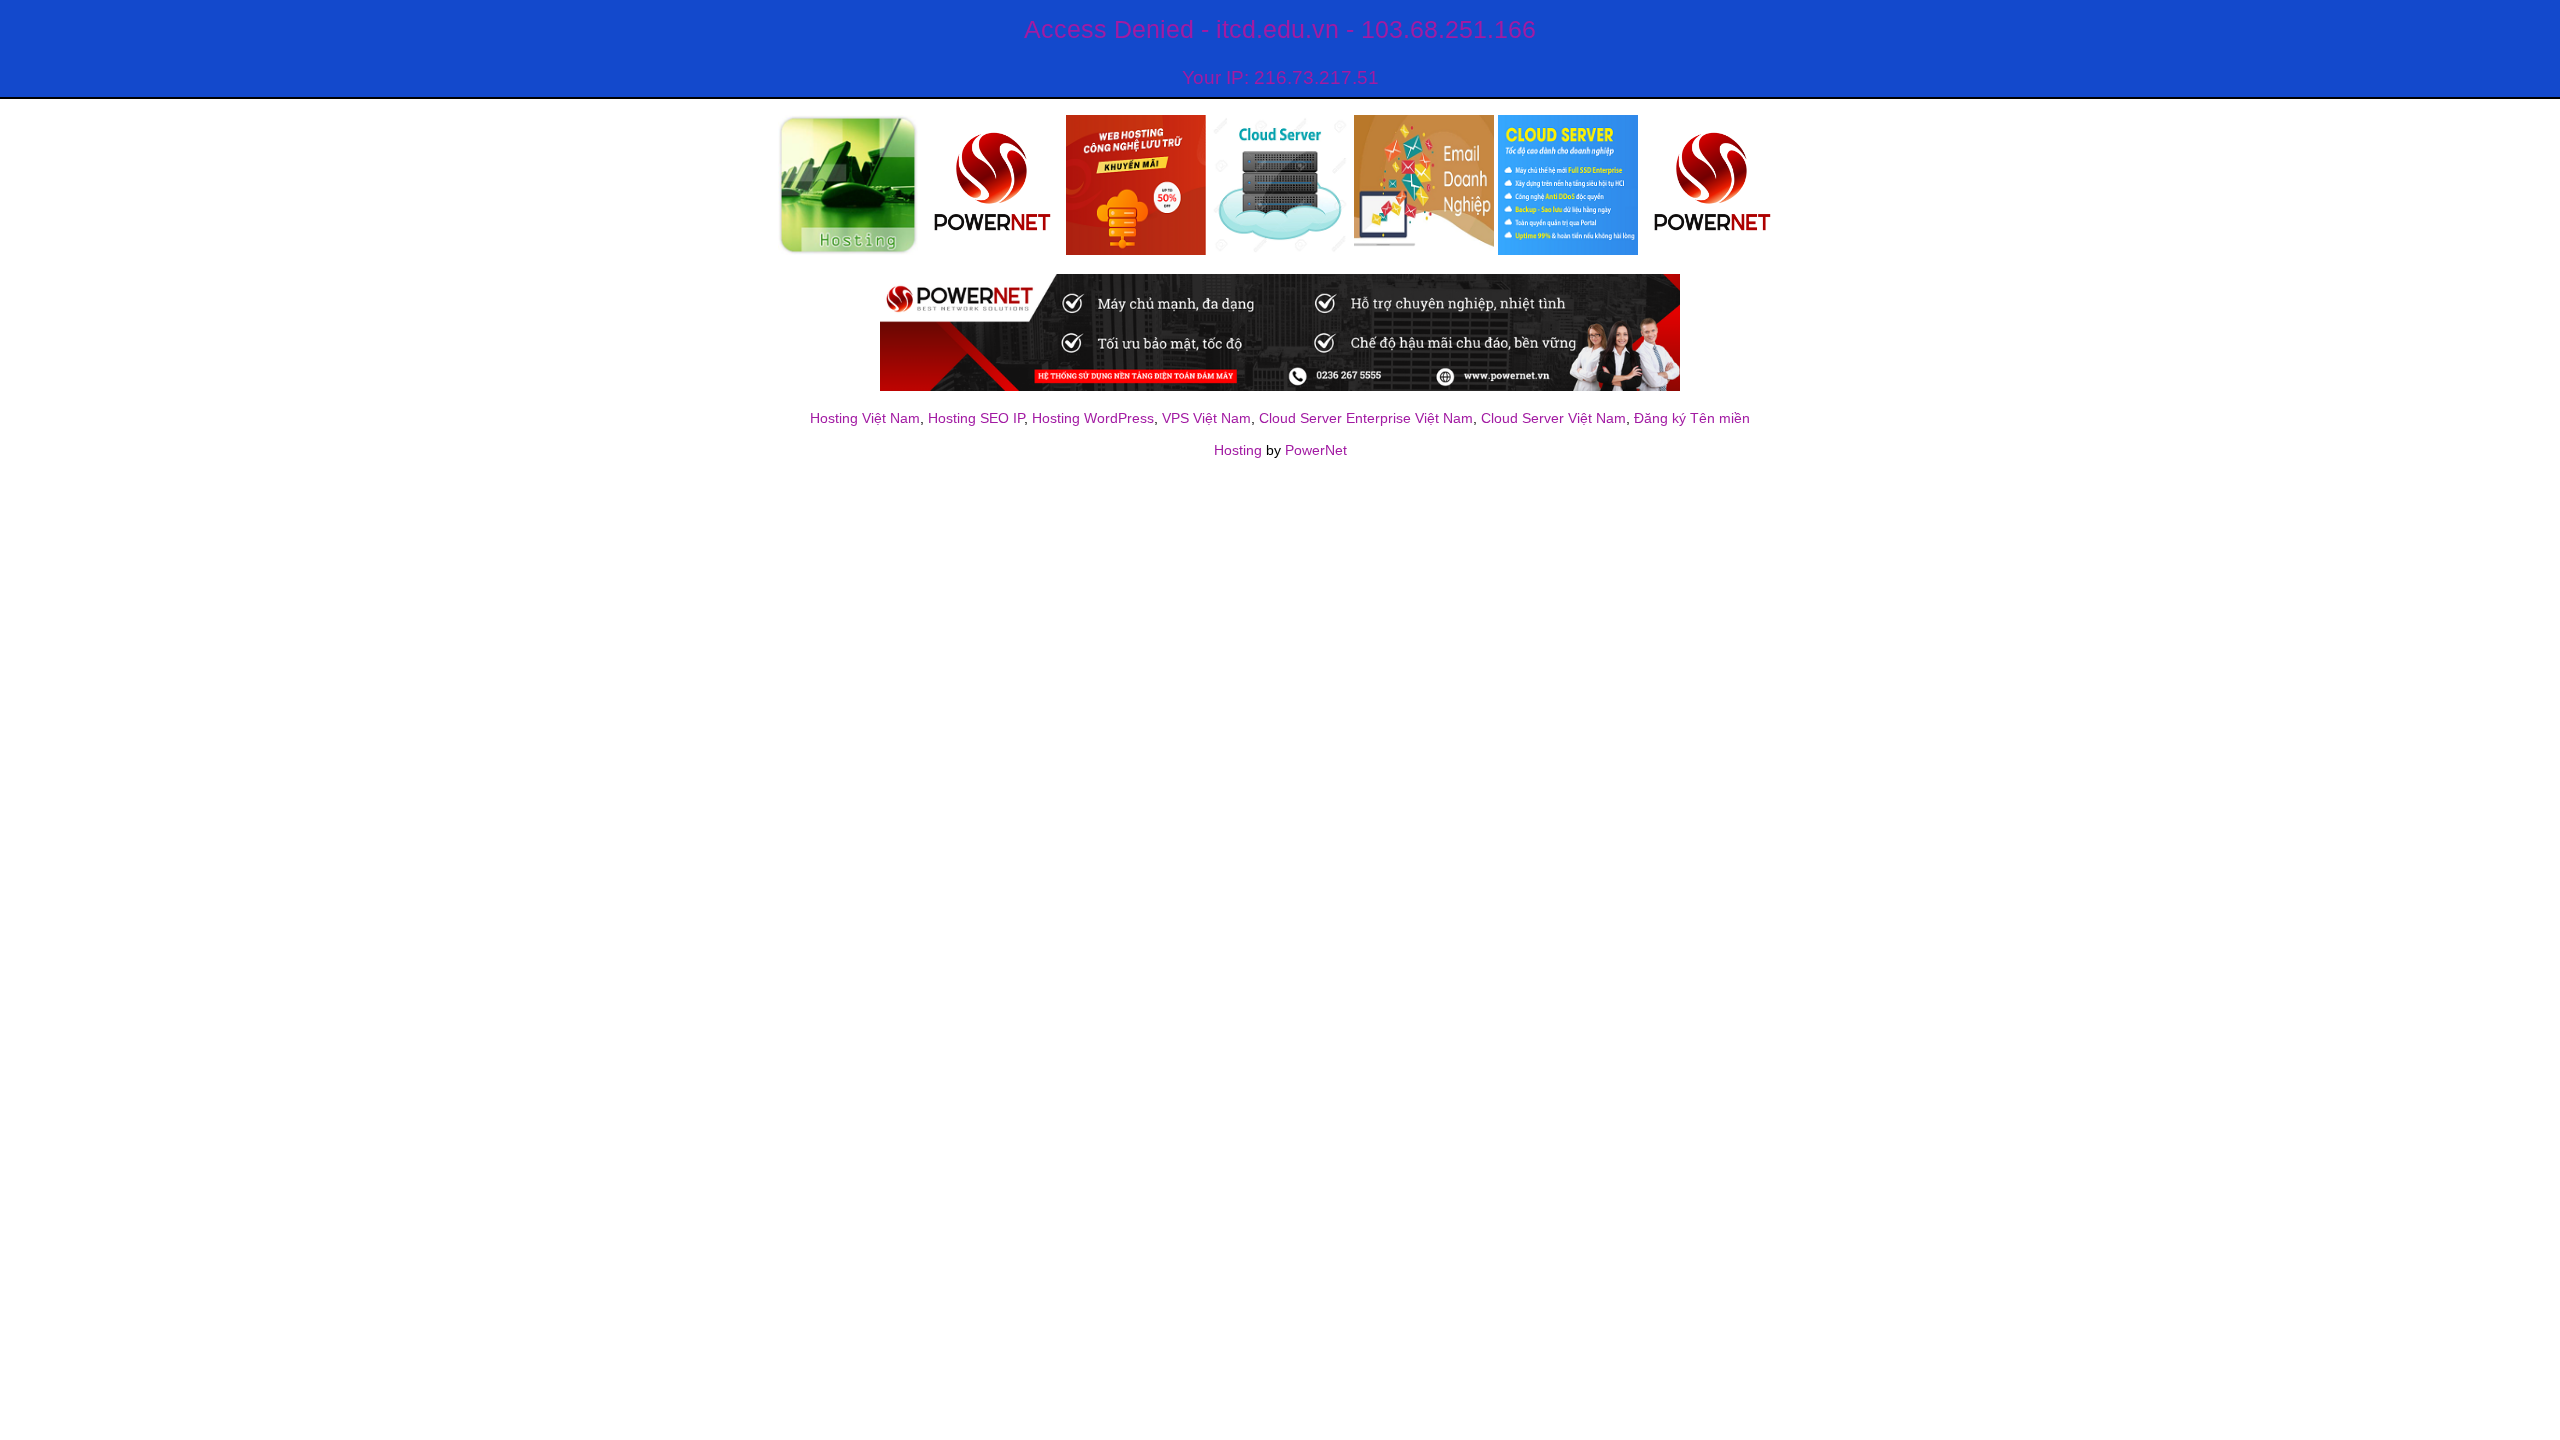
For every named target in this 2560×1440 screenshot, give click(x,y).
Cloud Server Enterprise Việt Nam (1366, 418)
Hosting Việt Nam (865, 418)
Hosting (1238, 450)
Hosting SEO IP (976, 418)
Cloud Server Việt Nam (1553, 418)
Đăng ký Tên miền (1692, 418)
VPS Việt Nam (1206, 418)
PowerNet (1316, 450)
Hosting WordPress (1093, 418)
